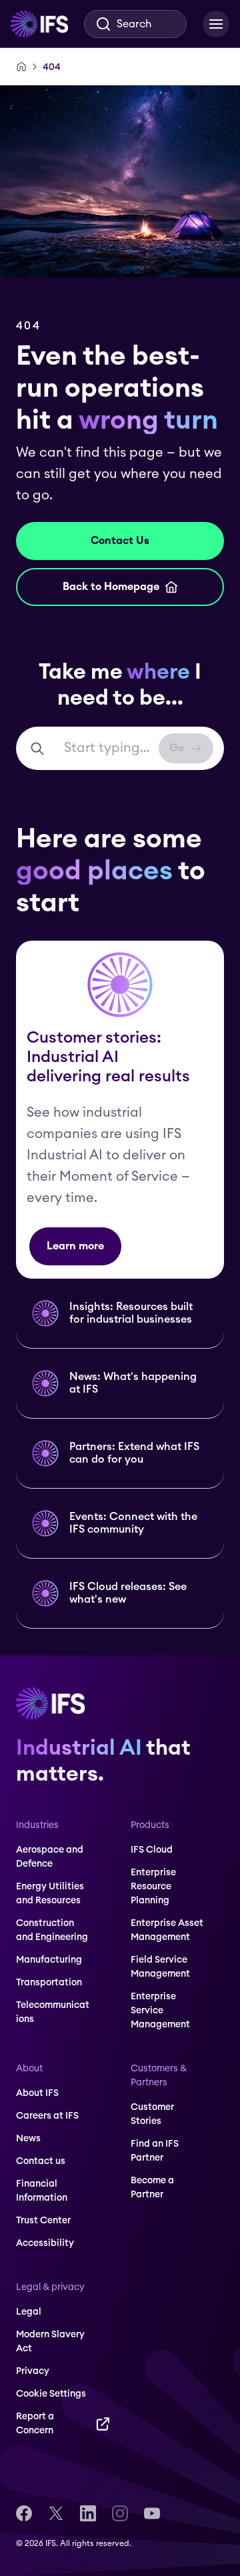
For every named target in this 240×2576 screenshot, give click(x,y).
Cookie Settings (120, 2559)
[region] (120, 2480)
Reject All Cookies (120, 2530)
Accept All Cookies (120, 2501)
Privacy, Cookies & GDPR (166, 2474)
